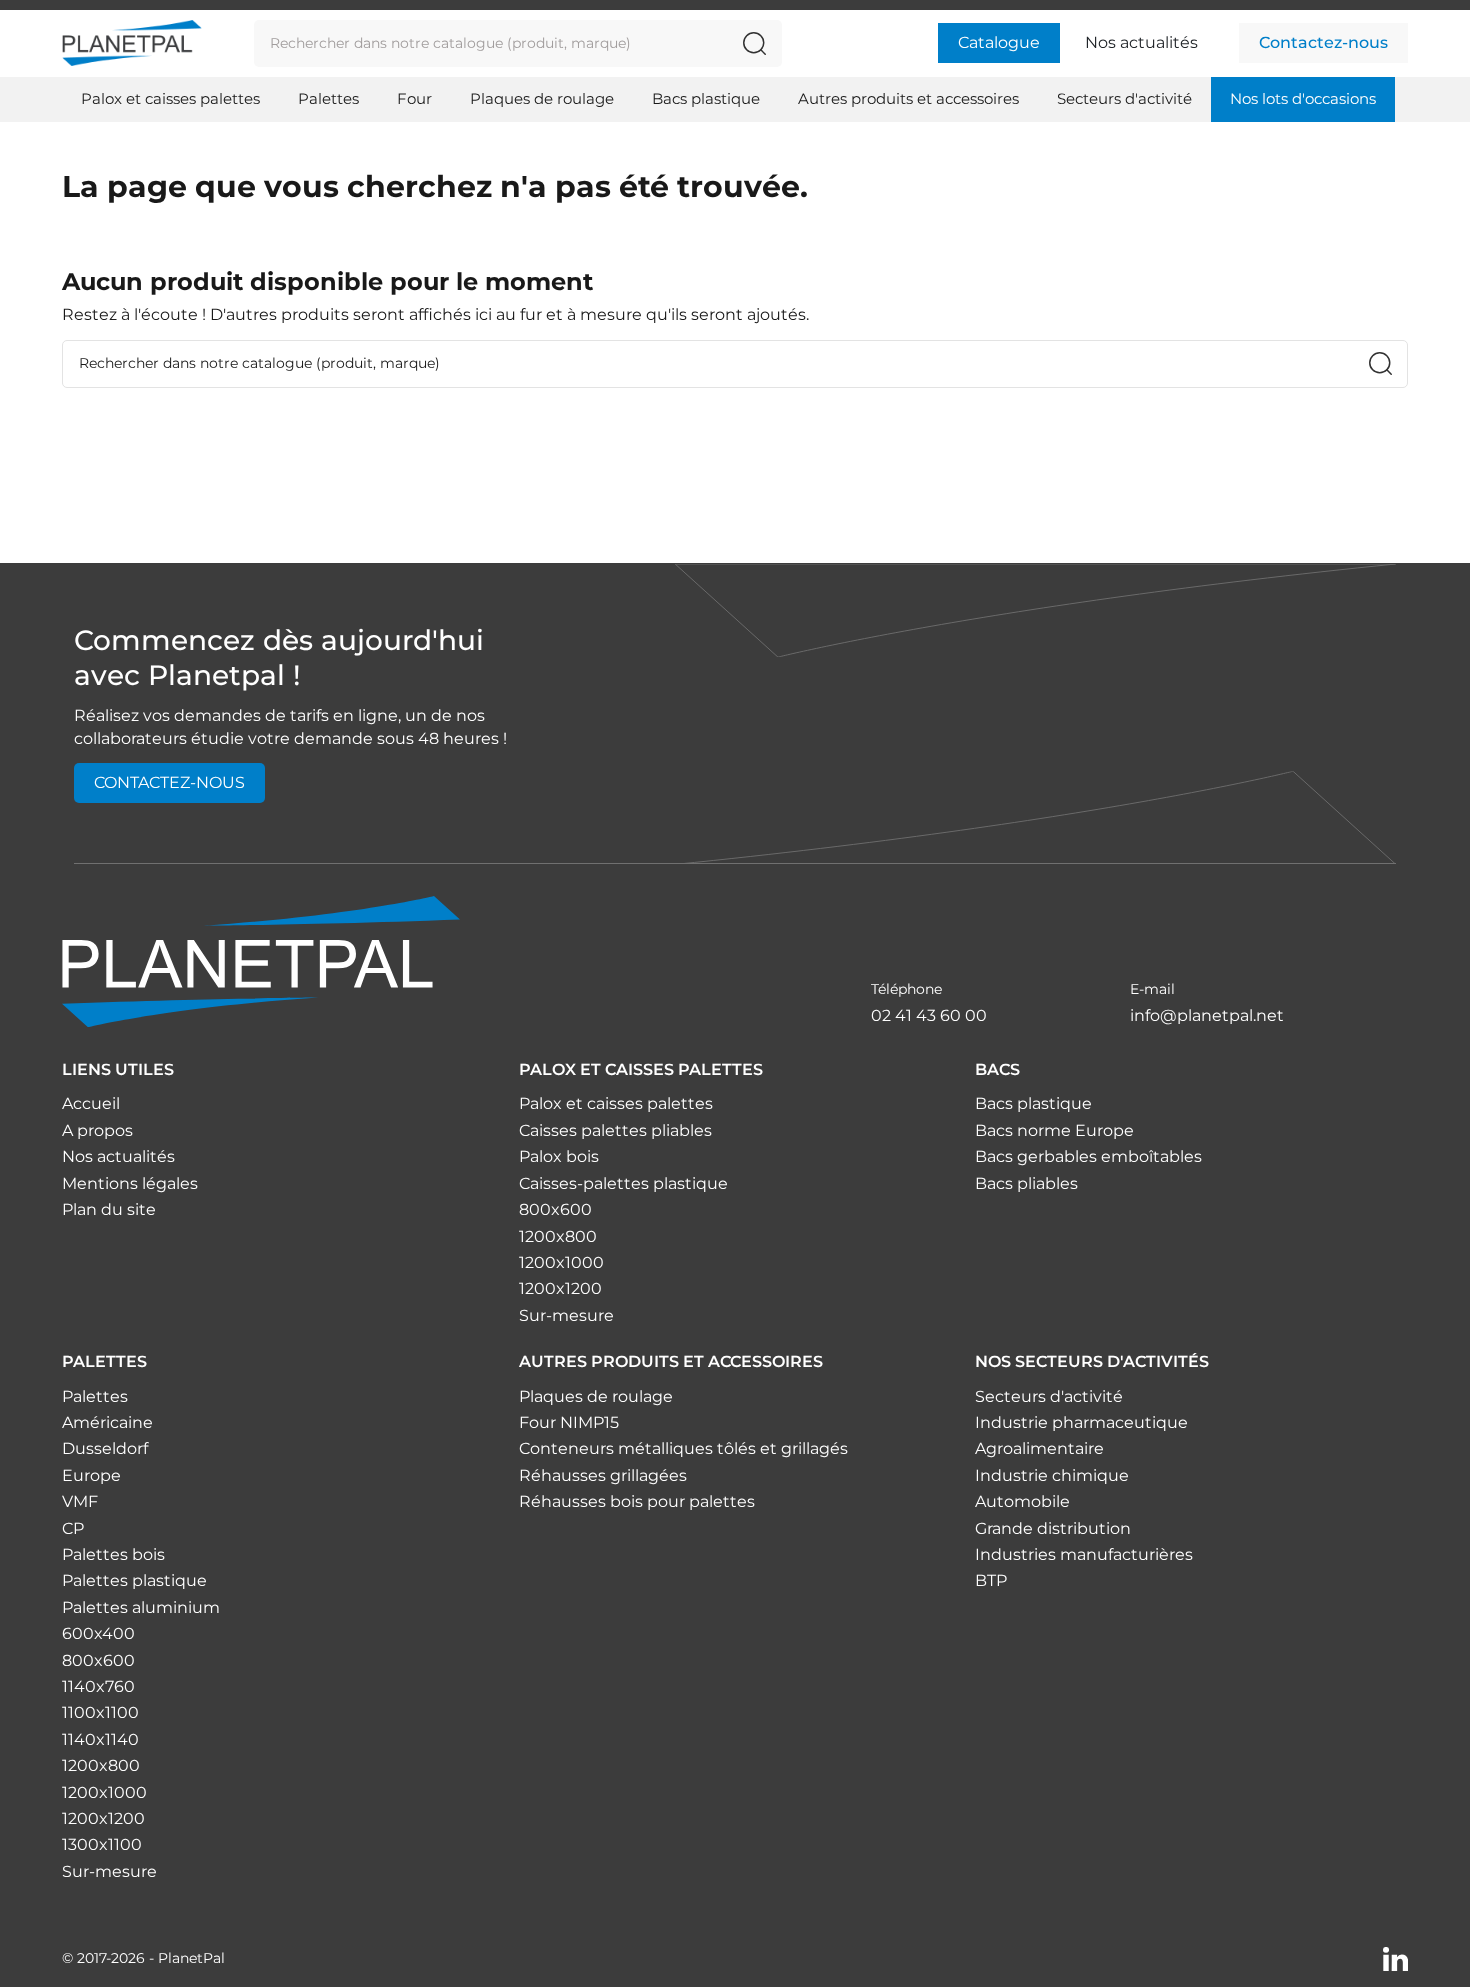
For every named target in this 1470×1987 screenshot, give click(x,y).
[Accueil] (261, 960)
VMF (80, 1501)
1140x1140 (100, 1739)
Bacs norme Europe (1054, 1130)
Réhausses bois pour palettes (637, 1501)
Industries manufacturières (1084, 1554)
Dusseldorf (105, 1448)
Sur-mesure (566, 1315)
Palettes (95, 1396)
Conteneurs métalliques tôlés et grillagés (683, 1448)
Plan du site (109, 1209)
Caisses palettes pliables (615, 1130)
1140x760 (98, 1686)
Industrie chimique (1052, 1475)
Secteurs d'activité (1049, 1396)
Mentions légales (130, 1183)
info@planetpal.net (1207, 1015)
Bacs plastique (1033, 1103)
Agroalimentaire (1039, 1448)
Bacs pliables (1026, 1183)
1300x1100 (102, 1844)
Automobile (1022, 1501)
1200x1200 (560, 1288)
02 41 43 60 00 (929, 1015)
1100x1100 (100, 1712)
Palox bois (559, 1156)
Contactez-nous (1323, 42)
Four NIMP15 (569, 1422)
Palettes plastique (134, 1580)
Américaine (107, 1422)
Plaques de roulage (596, 1396)
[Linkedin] (1395, 1957)
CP (73, 1528)
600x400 (98, 1633)
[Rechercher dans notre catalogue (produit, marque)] (754, 43)
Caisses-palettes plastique (623, 1183)
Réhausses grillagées (603, 1475)
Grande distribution (1053, 1528)
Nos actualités (1141, 42)
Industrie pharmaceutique (1081, 1422)
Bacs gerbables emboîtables (1088, 1156)
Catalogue (999, 42)
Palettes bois (113, 1554)
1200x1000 (561, 1262)
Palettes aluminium (141, 1607)
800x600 (555, 1209)
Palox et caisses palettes (616, 1103)
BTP (991, 1580)
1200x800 (558, 1236)
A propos (97, 1130)
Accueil (91, 1103)
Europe (91, 1475)
